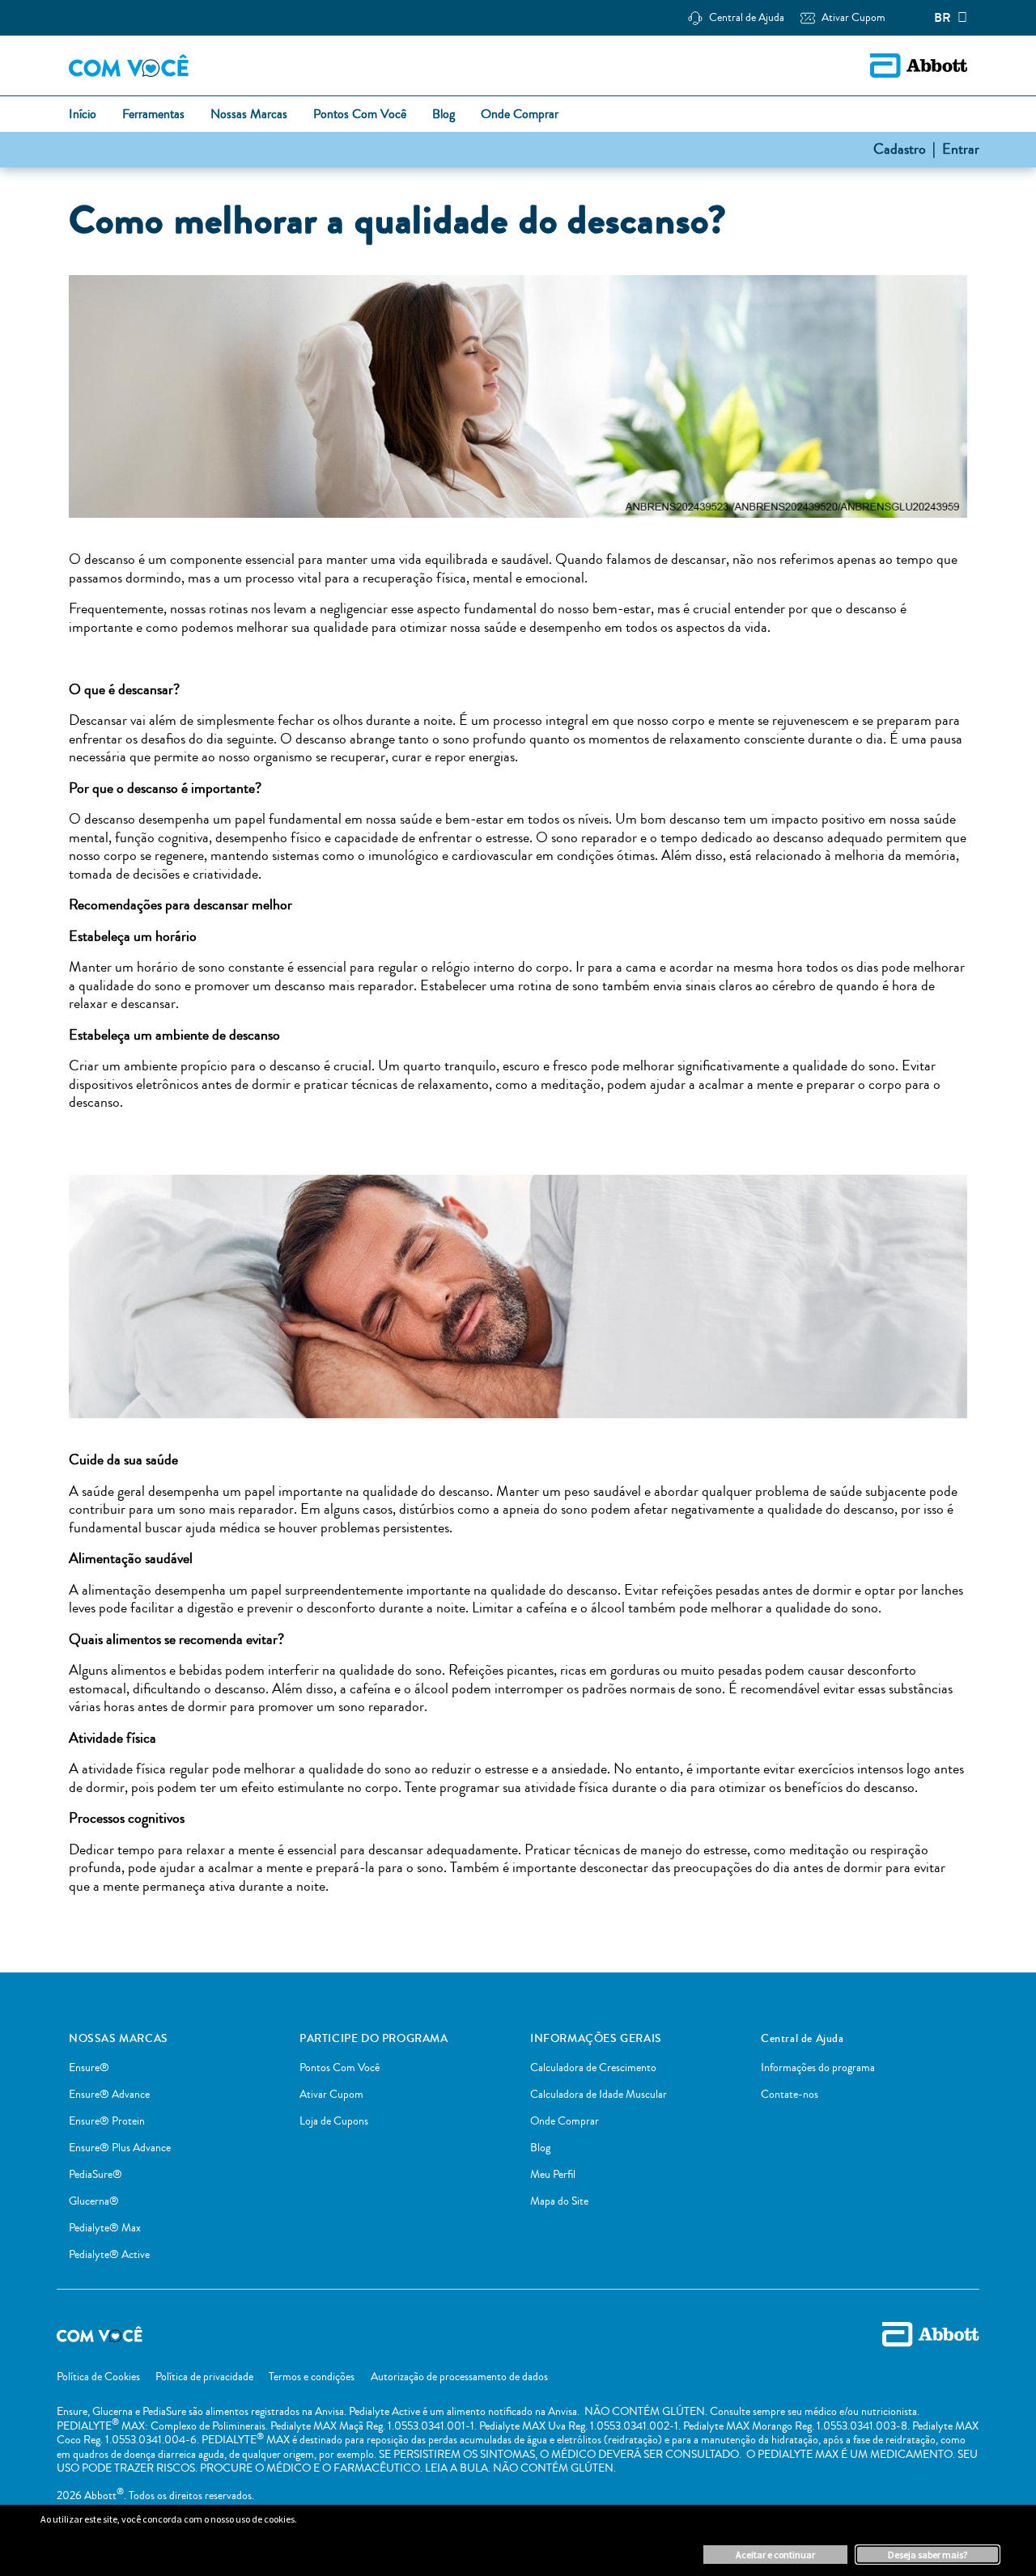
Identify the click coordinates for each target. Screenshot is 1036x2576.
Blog (540, 2148)
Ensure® (89, 2068)
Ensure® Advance (109, 2095)
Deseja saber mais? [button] (928, 2555)
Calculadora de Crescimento (593, 2068)
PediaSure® (96, 2175)
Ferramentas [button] (153, 115)
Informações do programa (818, 2068)
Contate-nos (790, 2095)
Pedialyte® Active (109, 2255)
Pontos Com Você (340, 2068)
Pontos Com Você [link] (360, 115)
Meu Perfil (553, 2175)
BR (943, 18)
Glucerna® (94, 2201)
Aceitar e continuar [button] (775, 2555)
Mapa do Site (559, 2201)
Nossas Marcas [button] (249, 115)
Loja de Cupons (334, 2121)
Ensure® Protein (107, 2121)
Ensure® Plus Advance (120, 2148)
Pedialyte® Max (105, 2228)
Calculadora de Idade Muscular (599, 2095)
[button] (853, 18)
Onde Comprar (565, 2121)
